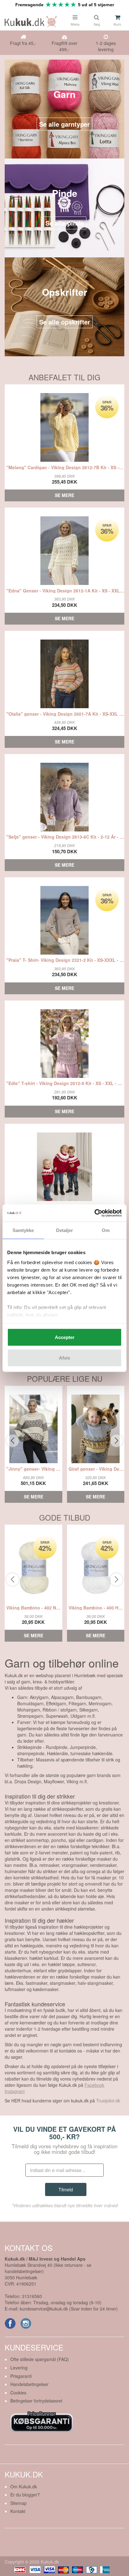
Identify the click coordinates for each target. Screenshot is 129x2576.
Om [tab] (106, 1230)
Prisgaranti (21, 2376)
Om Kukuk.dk (24, 2486)
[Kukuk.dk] (32, 21)
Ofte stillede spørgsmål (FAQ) (40, 2359)
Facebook (94, 2085)
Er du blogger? (25, 2495)
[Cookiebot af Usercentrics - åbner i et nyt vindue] (94, 1213)
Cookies (18, 2393)
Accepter (65, 1337)
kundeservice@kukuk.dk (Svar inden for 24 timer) (69, 2309)
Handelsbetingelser (29, 2384)
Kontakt (18, 2511)
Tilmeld (66, 2189)
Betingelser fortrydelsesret (36, 2401)
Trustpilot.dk (108, 2101)
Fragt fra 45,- (23, 43)
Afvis (64, 1358)
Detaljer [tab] (65, 1230)
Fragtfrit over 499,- (64, 46)
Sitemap (18, 2503)
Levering (19, 2368)
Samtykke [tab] (23, 1230)
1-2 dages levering (106, 46)
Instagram (15, 2091)
